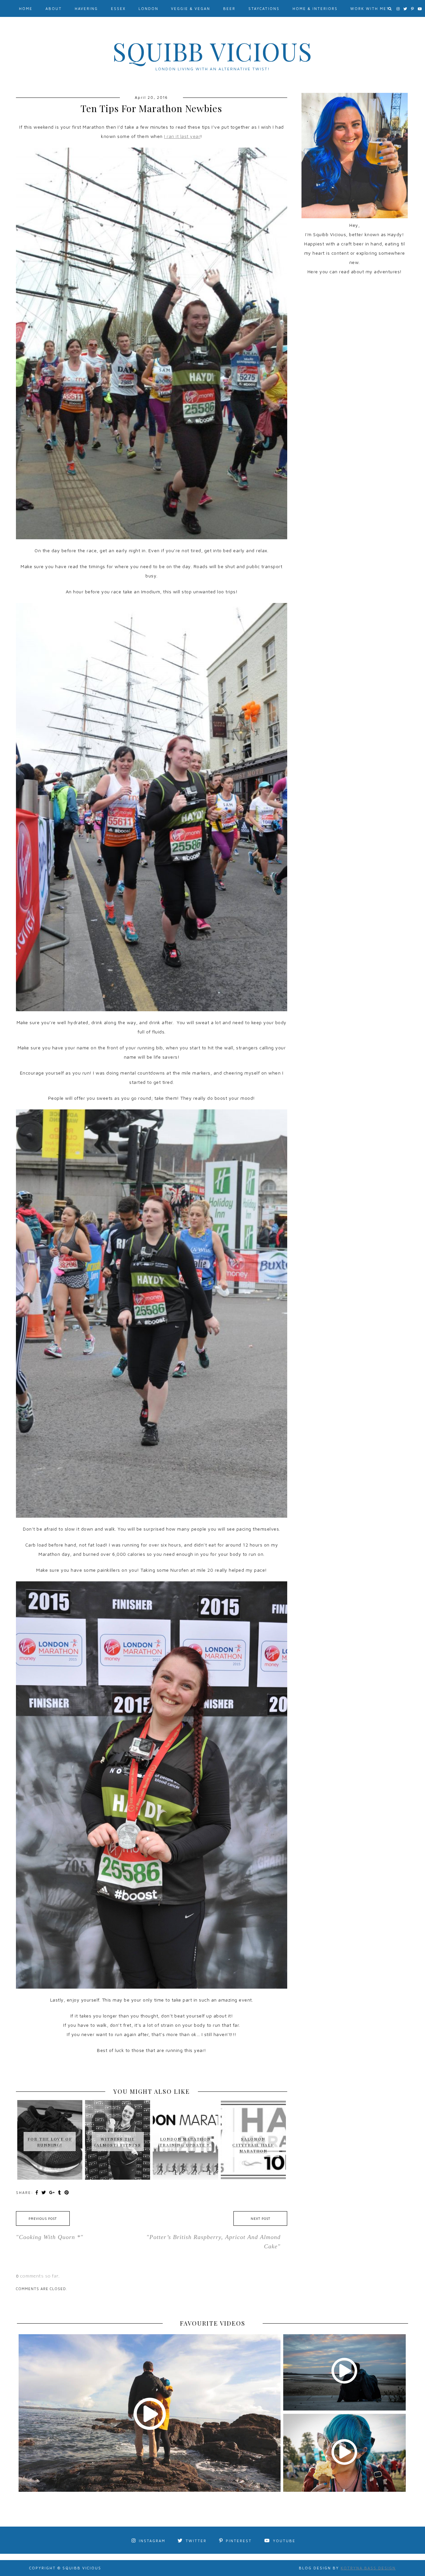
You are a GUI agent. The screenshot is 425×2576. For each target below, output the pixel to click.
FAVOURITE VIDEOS (213, 2323)
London (148, 8)
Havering (86, 8)
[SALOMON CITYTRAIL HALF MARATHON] (253, 2113)
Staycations (264, 8)
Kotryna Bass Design (368, 2568)
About (54, 8)
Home (26, 8)
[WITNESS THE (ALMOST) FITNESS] (118, 2110)
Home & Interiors (315, 8)
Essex (118, 8)
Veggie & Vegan (191, 8)
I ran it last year (182, 136)
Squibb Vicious (212, 51)
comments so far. (40, 2276)
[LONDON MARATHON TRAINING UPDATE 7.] (185, 2110)
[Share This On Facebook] (38, 2192)
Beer (229, 8)
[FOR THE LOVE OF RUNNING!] (50, 2110)
